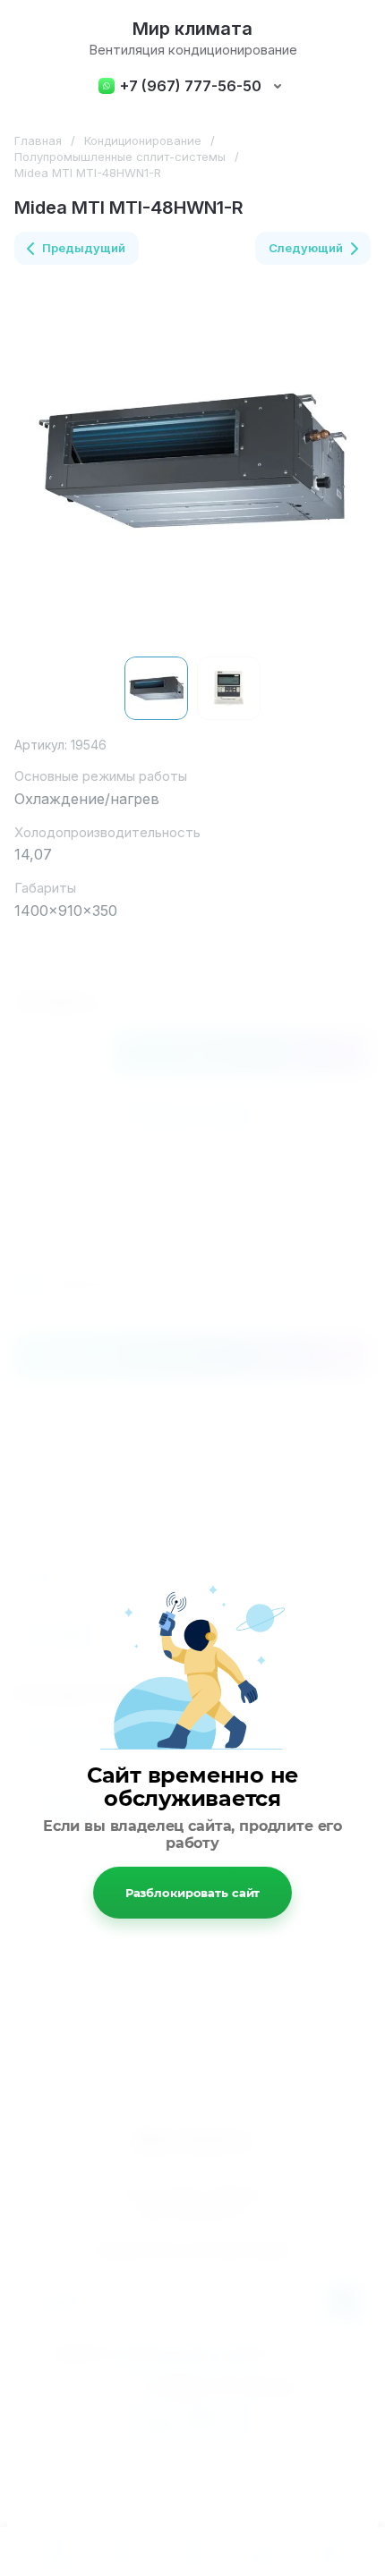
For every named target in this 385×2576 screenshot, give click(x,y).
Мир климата (192, 29)
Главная (38, 140)
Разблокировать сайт (193, 1893)
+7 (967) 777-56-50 (191, 86)
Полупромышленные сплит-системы (120, 157)
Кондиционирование (143, 140)
